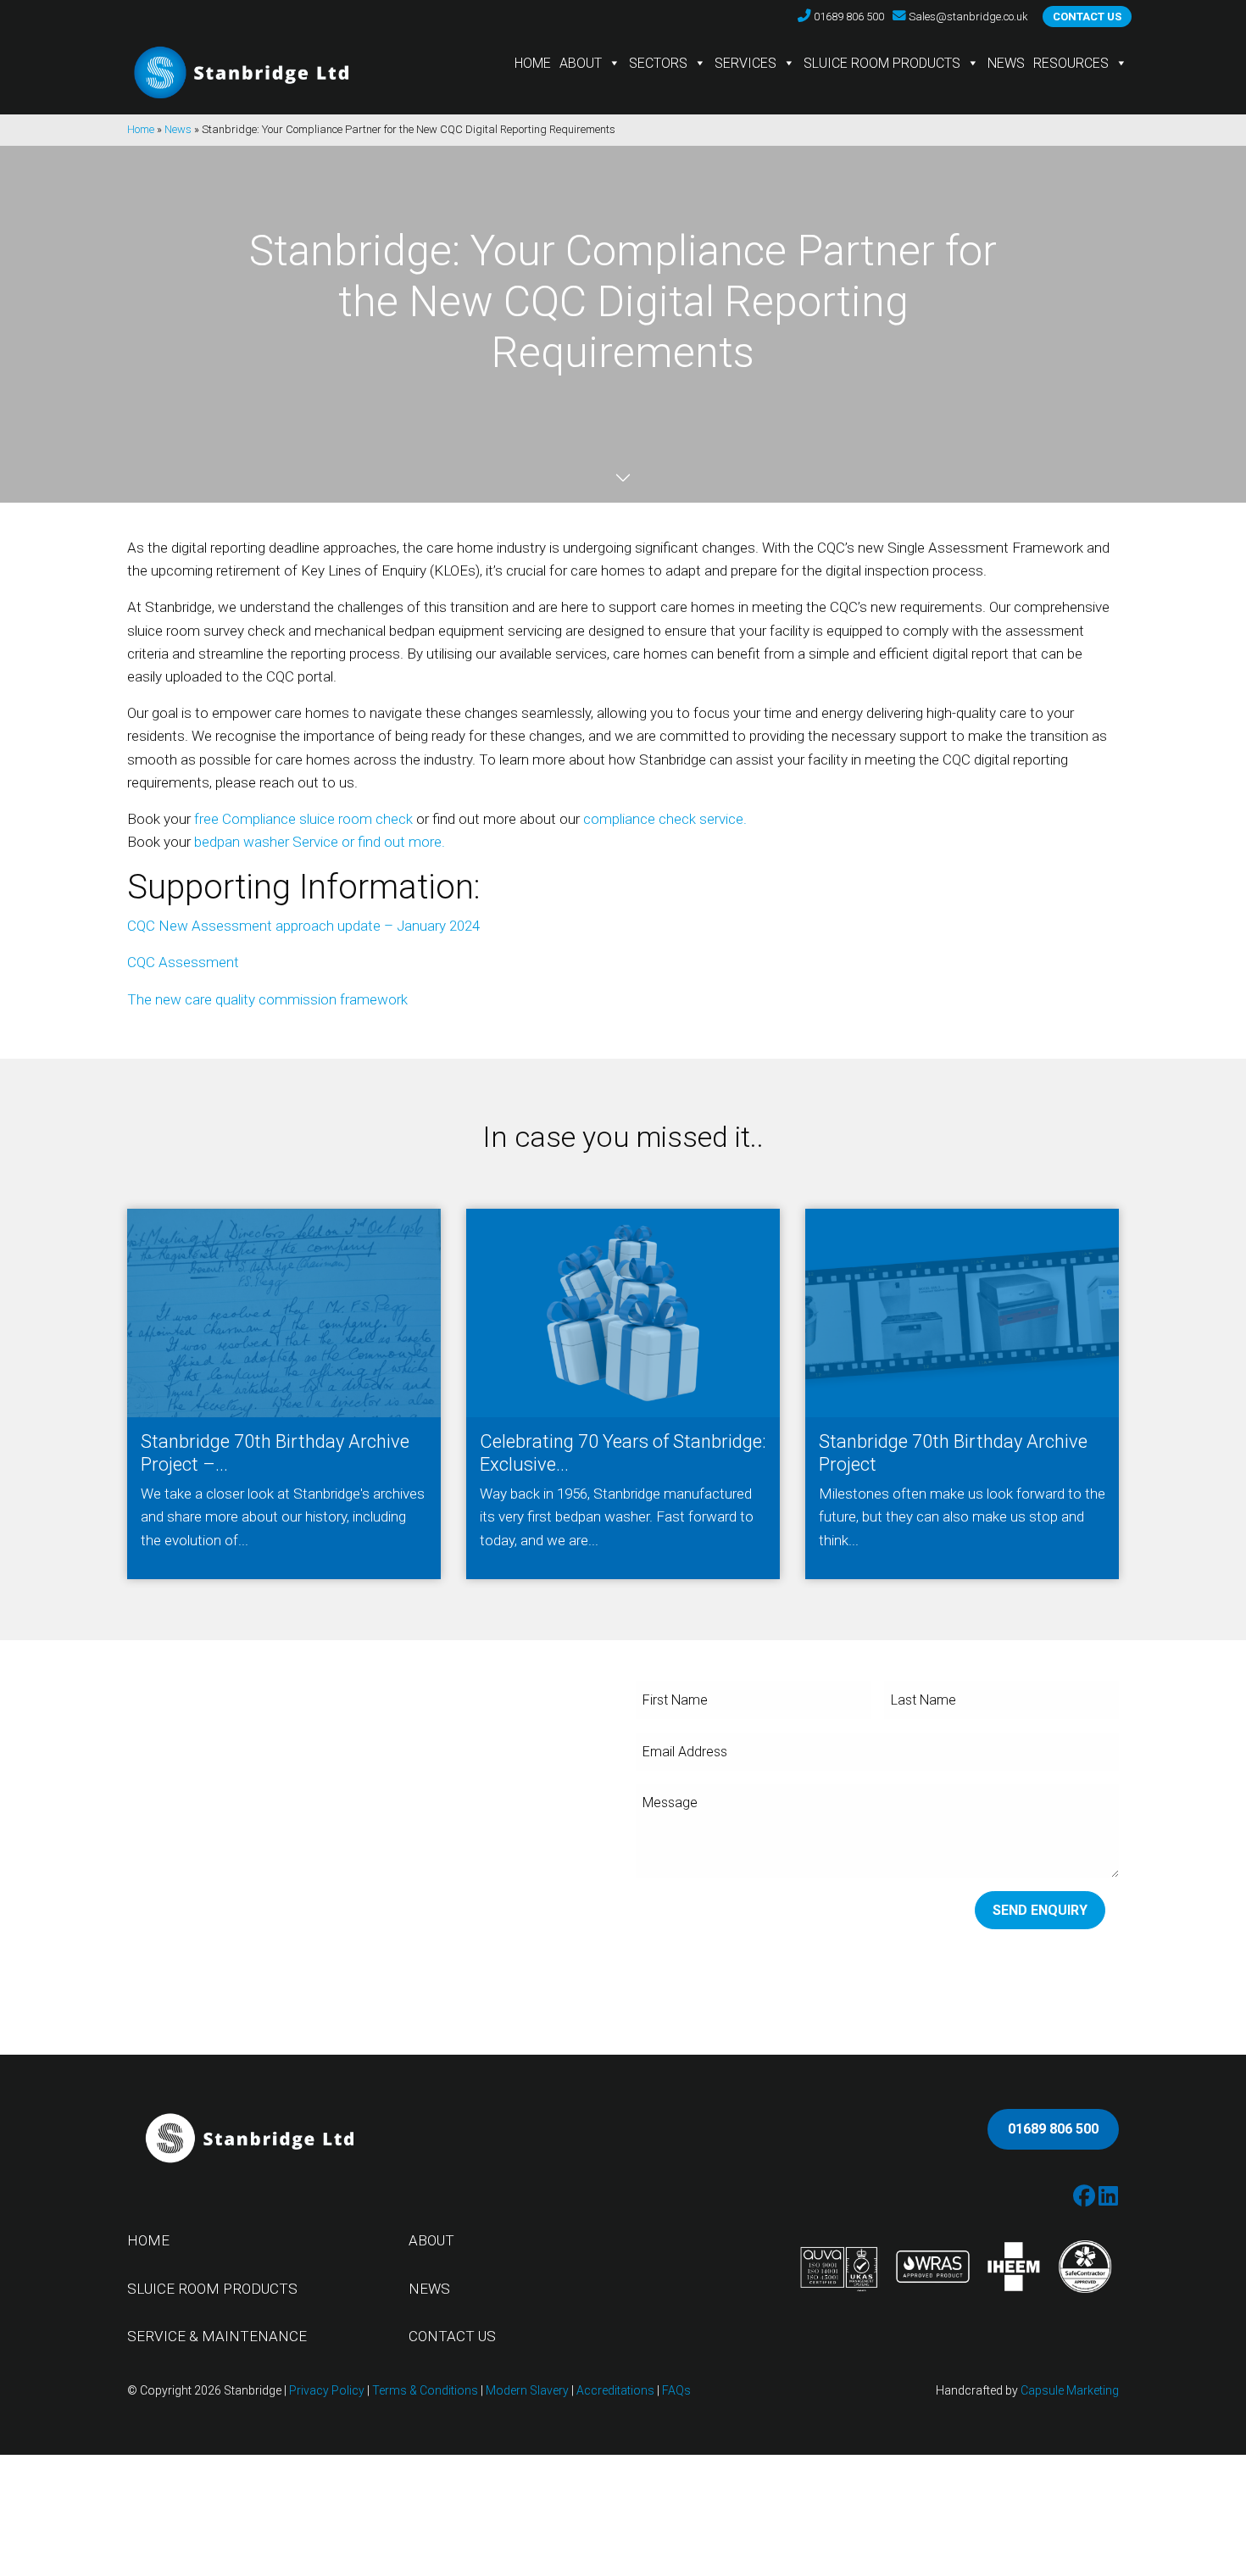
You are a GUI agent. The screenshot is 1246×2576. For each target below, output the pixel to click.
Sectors (658, 63)
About (581, 63)
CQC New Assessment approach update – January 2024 (303, 926)
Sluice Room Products (882, 63)
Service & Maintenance (217, 2336)
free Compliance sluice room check (303, 819)
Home (533, 63)
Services (745, 63)
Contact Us (452, 2336)
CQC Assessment (183, 962)
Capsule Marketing (1070, 2390)
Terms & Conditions (425, 2390)
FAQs (676, 2390)
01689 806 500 (1053, 2129)
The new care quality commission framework (267, 999)
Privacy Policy (327, 2390)
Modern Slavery (527, 2390)
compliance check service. (665, 819)
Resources (1071, 63)
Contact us (1087, 17)
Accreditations (615, 2390)
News (1006, 63)
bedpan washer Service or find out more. (320, 842)
